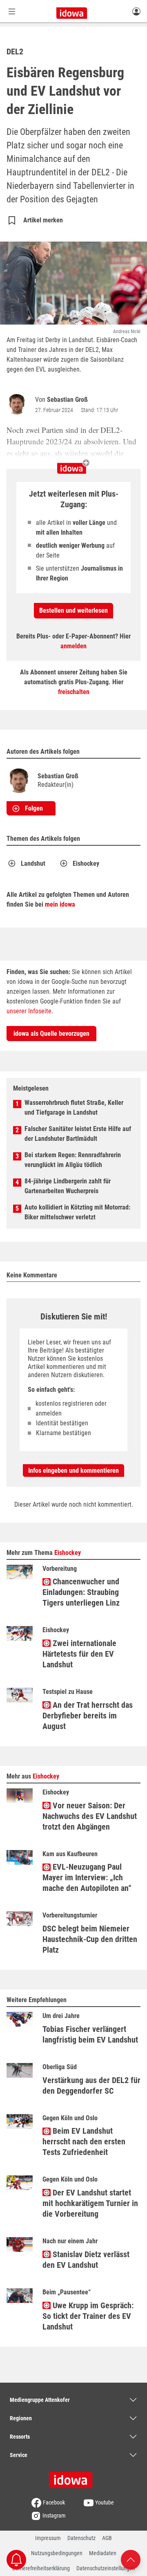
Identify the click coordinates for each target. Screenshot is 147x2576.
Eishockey (86, 864)
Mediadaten (103, 2553)
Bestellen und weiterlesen (73, 610)
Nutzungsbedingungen (57, 2553)
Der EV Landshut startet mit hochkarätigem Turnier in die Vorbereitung (90, 2203)
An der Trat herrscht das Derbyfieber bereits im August (88, 1716)
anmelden (73, 646)
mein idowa (60, 904)
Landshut (33, 864)
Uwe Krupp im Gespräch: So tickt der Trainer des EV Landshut (88, 2316)
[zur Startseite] (73, 2477)
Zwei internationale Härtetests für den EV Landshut (79, 1654)
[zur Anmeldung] (136, 11)
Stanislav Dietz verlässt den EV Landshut (86, 2260)
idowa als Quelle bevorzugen (51, 1034)
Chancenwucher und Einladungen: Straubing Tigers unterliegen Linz (81, 1592)
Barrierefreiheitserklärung (41, 2568)
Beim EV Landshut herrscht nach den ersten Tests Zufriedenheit (84, 2141)
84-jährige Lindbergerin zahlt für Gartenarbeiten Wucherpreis (68, 1186)
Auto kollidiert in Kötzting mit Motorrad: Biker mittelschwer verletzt (77, 1212)
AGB (107, 2538)
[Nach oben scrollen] (131, 2559)
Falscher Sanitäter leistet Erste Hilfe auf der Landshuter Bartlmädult (78, 1134)
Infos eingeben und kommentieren (73, 1471)
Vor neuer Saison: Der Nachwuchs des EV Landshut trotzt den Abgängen (90, 1816)
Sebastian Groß (67, 400)
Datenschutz (81, 2538)
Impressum (48, 2538)
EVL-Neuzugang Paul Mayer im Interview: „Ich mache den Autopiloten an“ (87, 1877)
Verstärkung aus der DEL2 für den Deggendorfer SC (91, 2085)
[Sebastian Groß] (18, 404)
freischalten (74, 692)
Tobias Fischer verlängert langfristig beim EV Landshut (90, 2034)
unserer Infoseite (29, 1011)
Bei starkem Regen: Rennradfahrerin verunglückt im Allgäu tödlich (73, 1160)
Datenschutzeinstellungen (106, 2568)
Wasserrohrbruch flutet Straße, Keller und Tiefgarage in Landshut (74, 1108)
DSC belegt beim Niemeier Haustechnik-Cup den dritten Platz (90, 1939)
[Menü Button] (12, 11)
